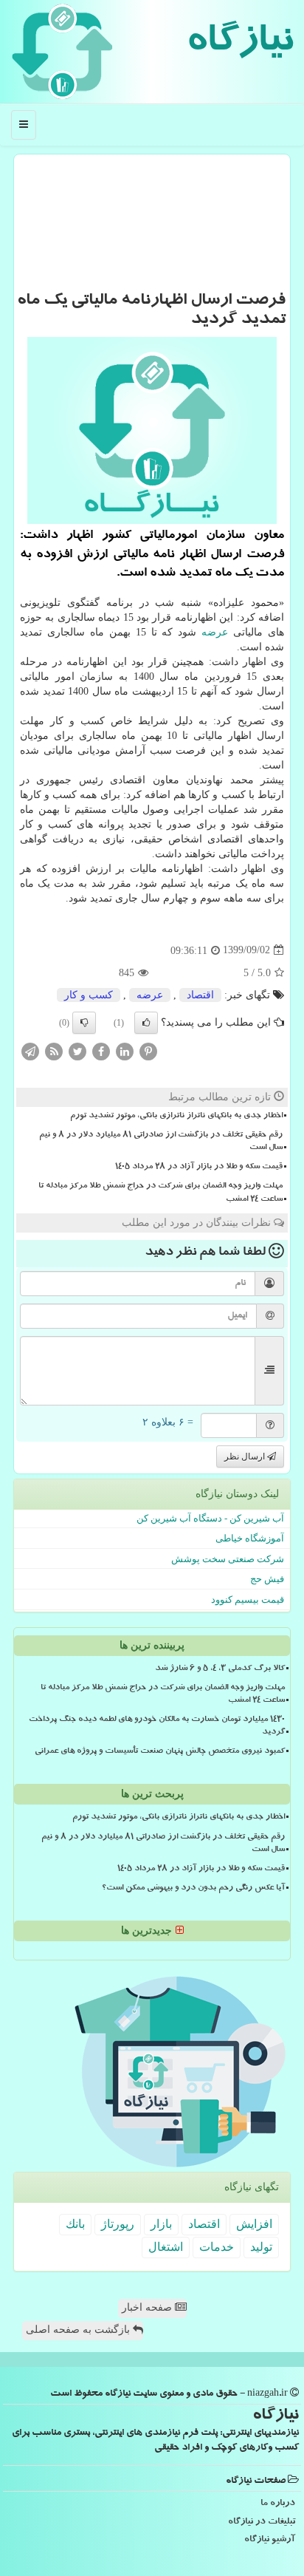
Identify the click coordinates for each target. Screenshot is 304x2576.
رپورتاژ (118, 2224)
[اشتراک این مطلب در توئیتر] (77, 1050)
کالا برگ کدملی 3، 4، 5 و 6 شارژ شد (220, 1669)
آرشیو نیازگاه (270, 2540)
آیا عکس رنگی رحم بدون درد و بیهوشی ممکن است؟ (193, 1889)
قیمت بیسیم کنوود (248, 1599)
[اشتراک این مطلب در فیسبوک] (101, 1050)
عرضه (215, 632)
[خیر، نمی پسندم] (84, 1023)
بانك (75, 2224)
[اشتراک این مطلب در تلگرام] (30, 1050)
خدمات (217, 2247)
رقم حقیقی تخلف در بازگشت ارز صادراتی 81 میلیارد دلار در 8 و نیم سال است (161, 1142)
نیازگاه (239, 44)
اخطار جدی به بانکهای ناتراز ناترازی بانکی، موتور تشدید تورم (176, 1117)
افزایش (254, 2224)
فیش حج (267, 1579)
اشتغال (166, 2247)
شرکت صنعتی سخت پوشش (228, 1559)
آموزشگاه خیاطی (250, 1538)
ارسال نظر (246, 1456)
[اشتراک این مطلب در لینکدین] (125, 1050)
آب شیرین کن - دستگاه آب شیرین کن (210, 1518)
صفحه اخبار (148, 2307)
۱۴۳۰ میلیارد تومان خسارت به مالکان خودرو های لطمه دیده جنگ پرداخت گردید (157, 1727)
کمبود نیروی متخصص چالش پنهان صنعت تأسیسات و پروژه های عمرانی (160, 1752)
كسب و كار (89, 995)
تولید (261, 2247)
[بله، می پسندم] (146, 1023)
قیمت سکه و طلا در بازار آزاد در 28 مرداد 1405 (199, 1168)
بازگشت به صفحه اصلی (79, 2330)
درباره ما (278, 2504)
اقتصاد (200, 995)
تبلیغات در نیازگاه (262, 2522)
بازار (161, 2224)
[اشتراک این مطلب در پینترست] (148, 1050)
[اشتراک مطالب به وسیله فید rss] (54, 1050)
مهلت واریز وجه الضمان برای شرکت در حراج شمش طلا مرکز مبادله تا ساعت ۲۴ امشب (160, 1193)
